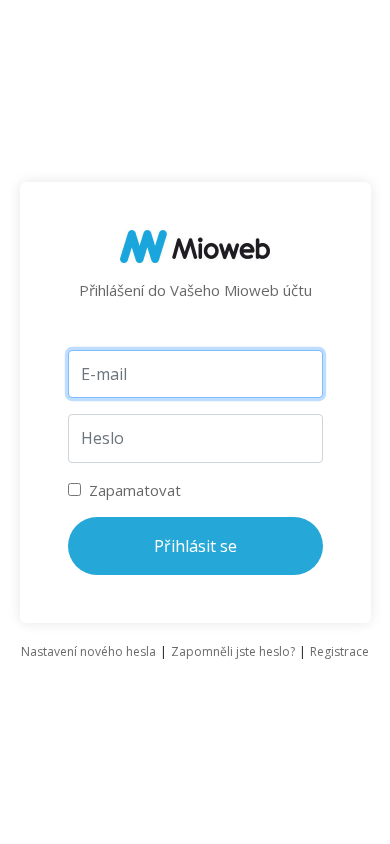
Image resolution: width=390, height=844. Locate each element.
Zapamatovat (133, 490)
